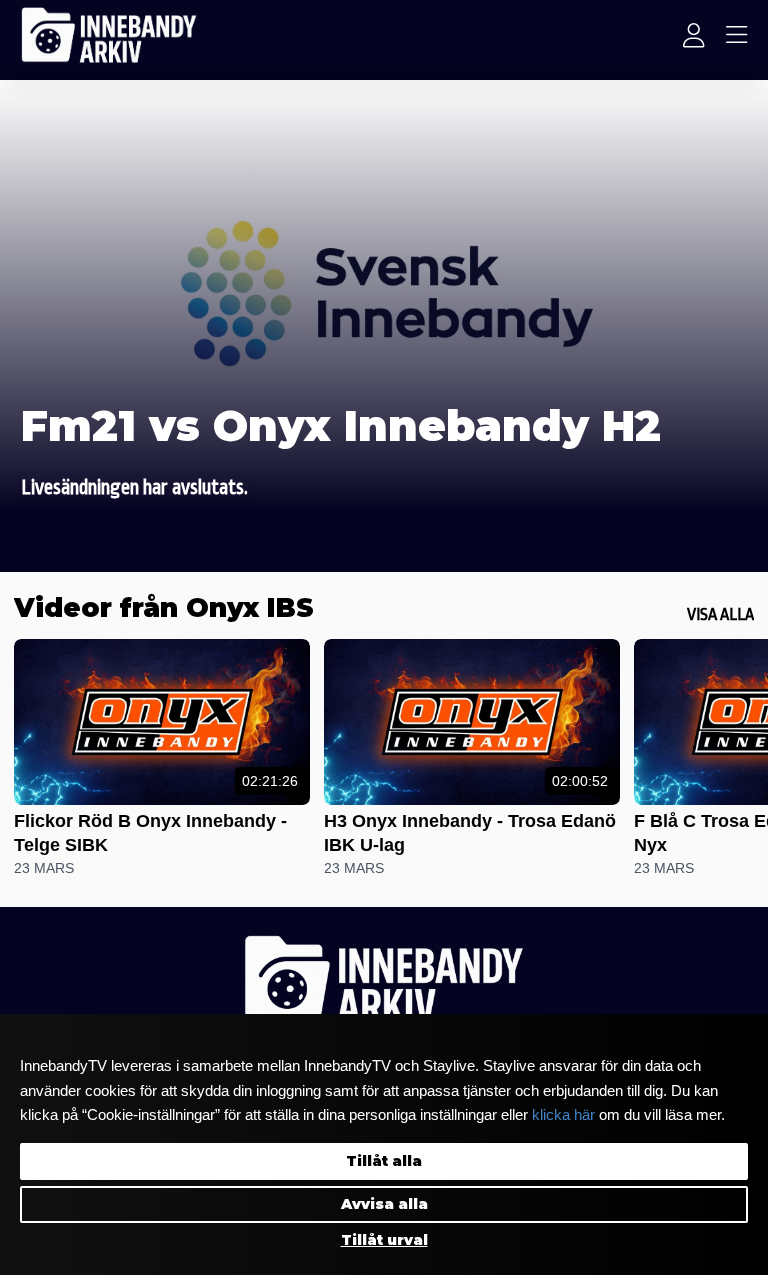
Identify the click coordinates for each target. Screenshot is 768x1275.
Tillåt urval (384, 1240)
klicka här (563, 1115)
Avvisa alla (384, 1204)
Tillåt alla (384, 1161)
